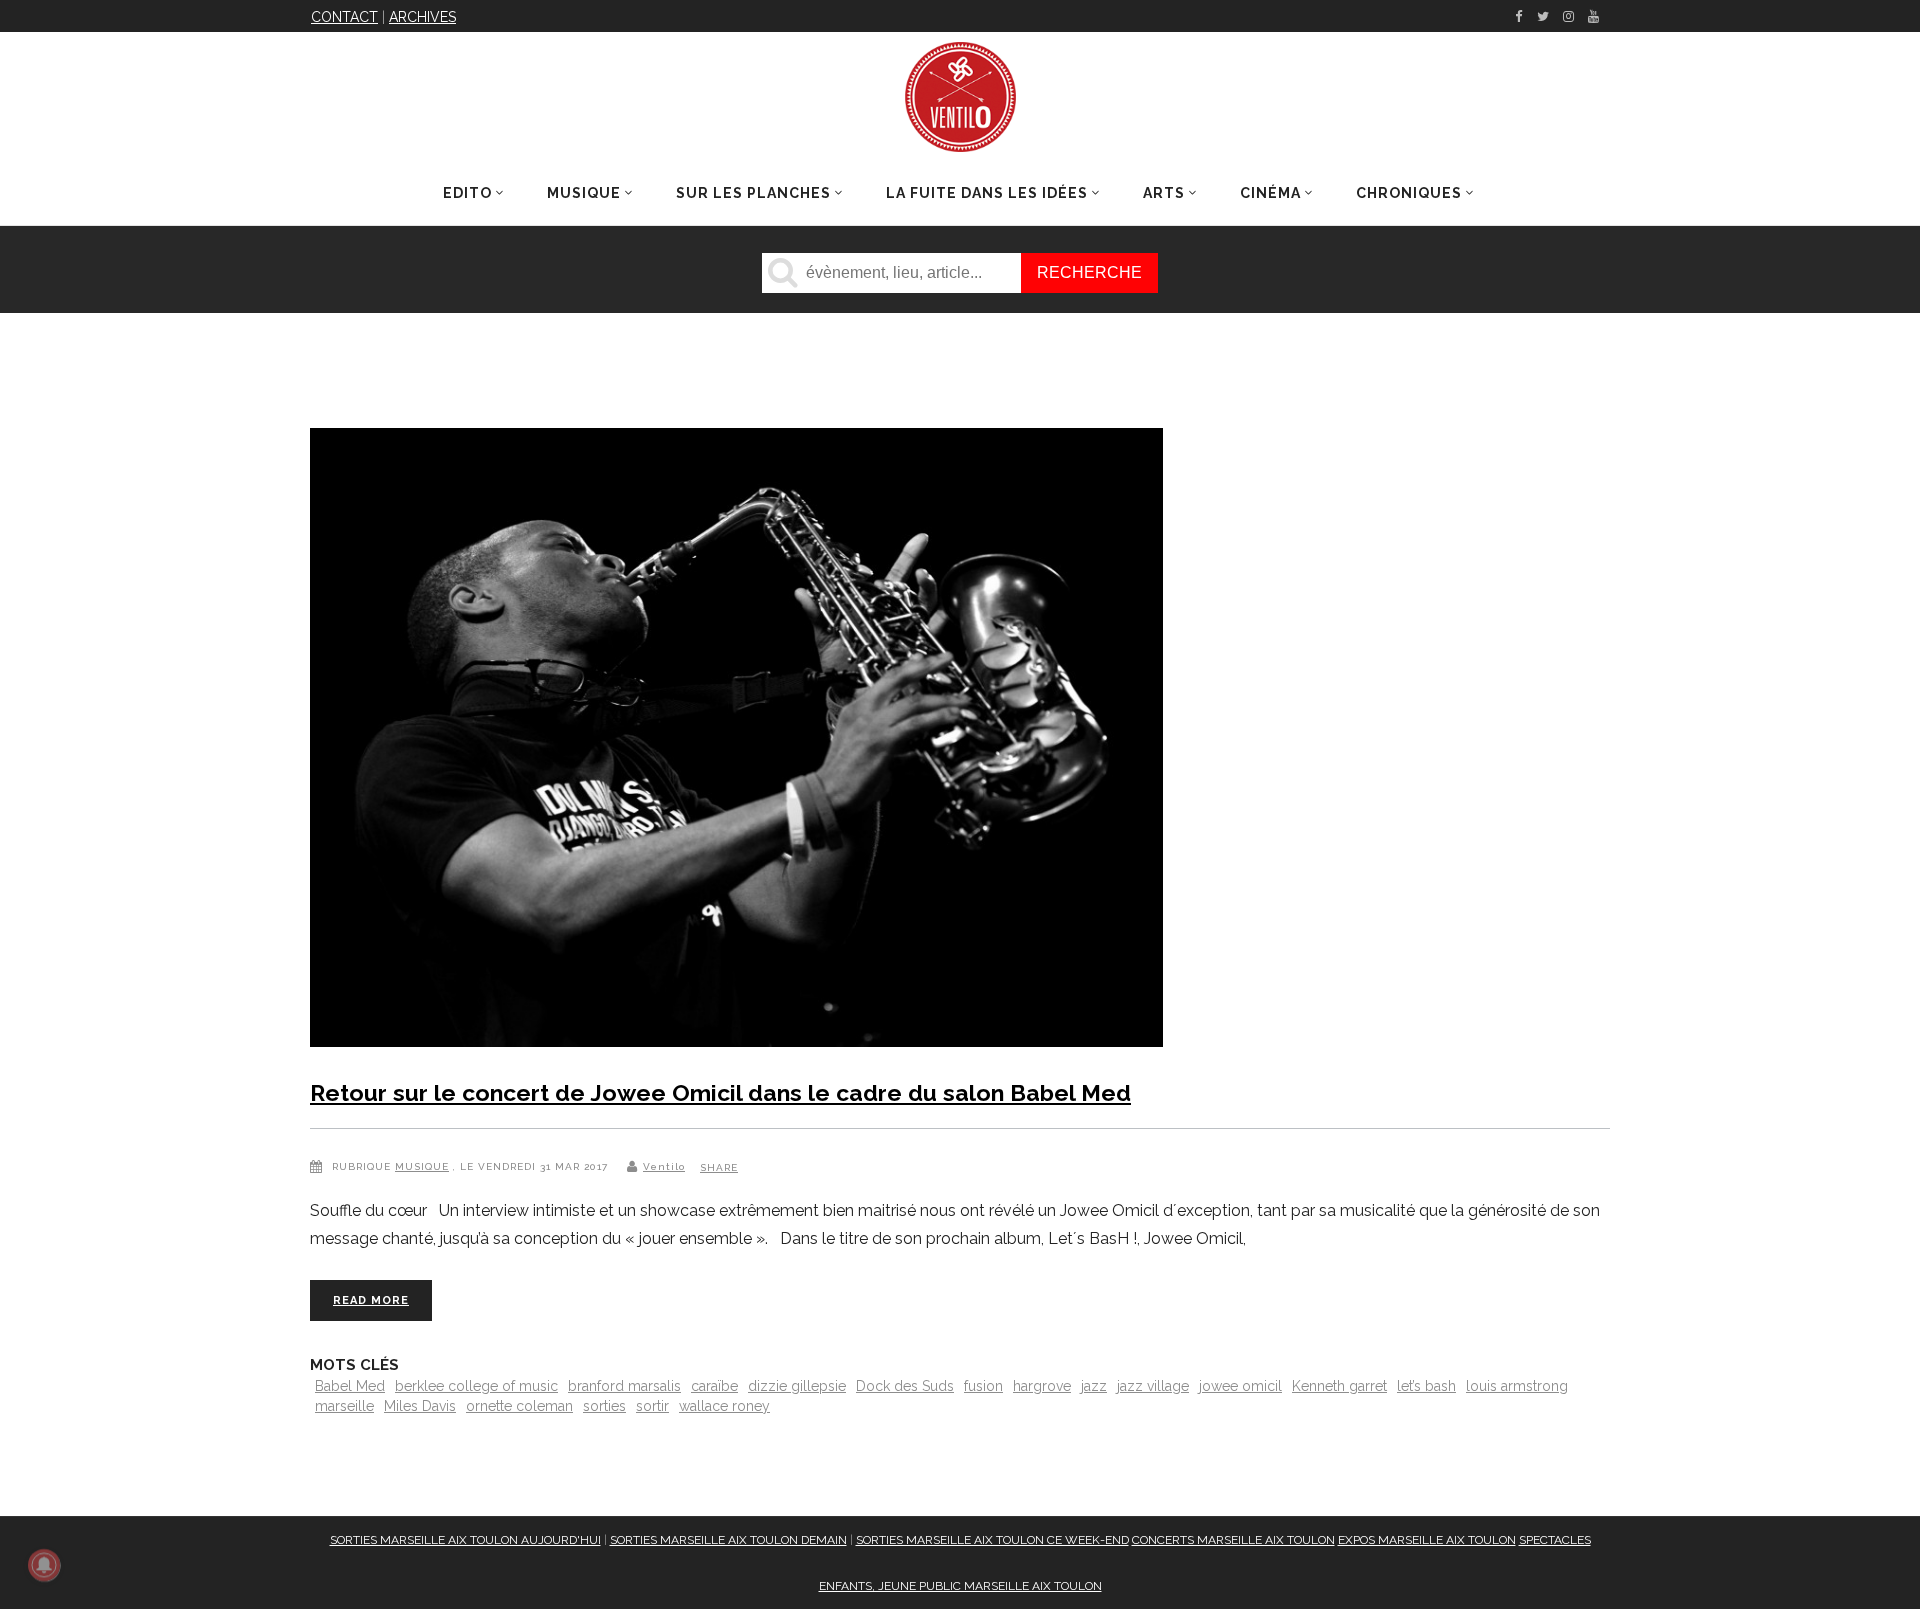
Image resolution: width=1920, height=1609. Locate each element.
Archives (422, 17)
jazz (1094, 1386)
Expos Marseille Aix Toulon (1427, 1540)
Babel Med (350, 1386)
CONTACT (344, 17)
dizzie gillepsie (797, 1386)
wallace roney (724, 1406)
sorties (604, 1406)
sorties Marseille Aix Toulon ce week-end (992, 1540)
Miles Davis (420, 1406)
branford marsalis (624, 1386)
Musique (422, 1166)
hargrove (1042, 1386)
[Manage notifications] (44, 1565)
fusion (983, 1386)
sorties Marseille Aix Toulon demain (728, 1540)
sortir (652, 1406)
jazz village (1153, 1386)
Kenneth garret (1339, 1386)
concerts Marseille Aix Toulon (1233, 1540)
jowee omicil (1240, 1386)
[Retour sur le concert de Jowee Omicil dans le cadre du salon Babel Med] (736, 741)
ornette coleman (519, 1406)
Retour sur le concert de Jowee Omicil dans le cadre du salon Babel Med (720, 1092)
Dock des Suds (905, 1386)
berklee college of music (476, 1386)
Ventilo (664, 1166)
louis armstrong (1517, 1386)
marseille (344, 1406)
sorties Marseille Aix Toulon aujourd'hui (465, 1540)
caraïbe (714, 1386)
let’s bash (1426, 1386)
